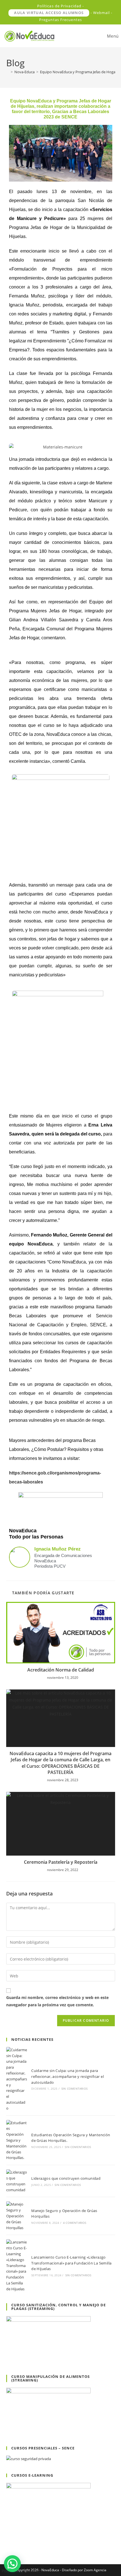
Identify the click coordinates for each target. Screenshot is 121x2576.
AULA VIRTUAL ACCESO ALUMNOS (49, 13)
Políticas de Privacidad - (61, 6)
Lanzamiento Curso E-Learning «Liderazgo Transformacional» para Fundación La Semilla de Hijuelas (71, 2263)
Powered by (21, 2571)
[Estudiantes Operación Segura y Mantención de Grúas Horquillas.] (17, 2140)
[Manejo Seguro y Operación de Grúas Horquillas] (17, 2216)
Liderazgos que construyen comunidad (66, 2178)
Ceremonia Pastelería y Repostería (61, 1862)
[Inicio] (8, 72)
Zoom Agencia (95, 2570)
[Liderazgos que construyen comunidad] (17, 2181)
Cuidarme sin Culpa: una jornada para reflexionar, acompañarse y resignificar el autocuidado (68, 2076)
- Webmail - (102, 13)
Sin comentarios (74, 2089)
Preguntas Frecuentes (60, 20)
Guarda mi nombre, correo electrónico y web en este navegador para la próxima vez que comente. (57, 2001)
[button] (12, 2564)
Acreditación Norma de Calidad (61, 1670)
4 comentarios (75, 2223)
